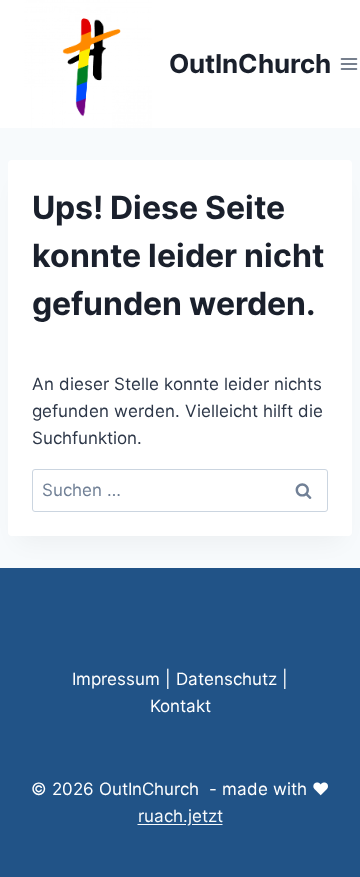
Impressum (116, 679)
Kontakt (180, 706)
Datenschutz (226, 679)
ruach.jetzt (180, 816)
